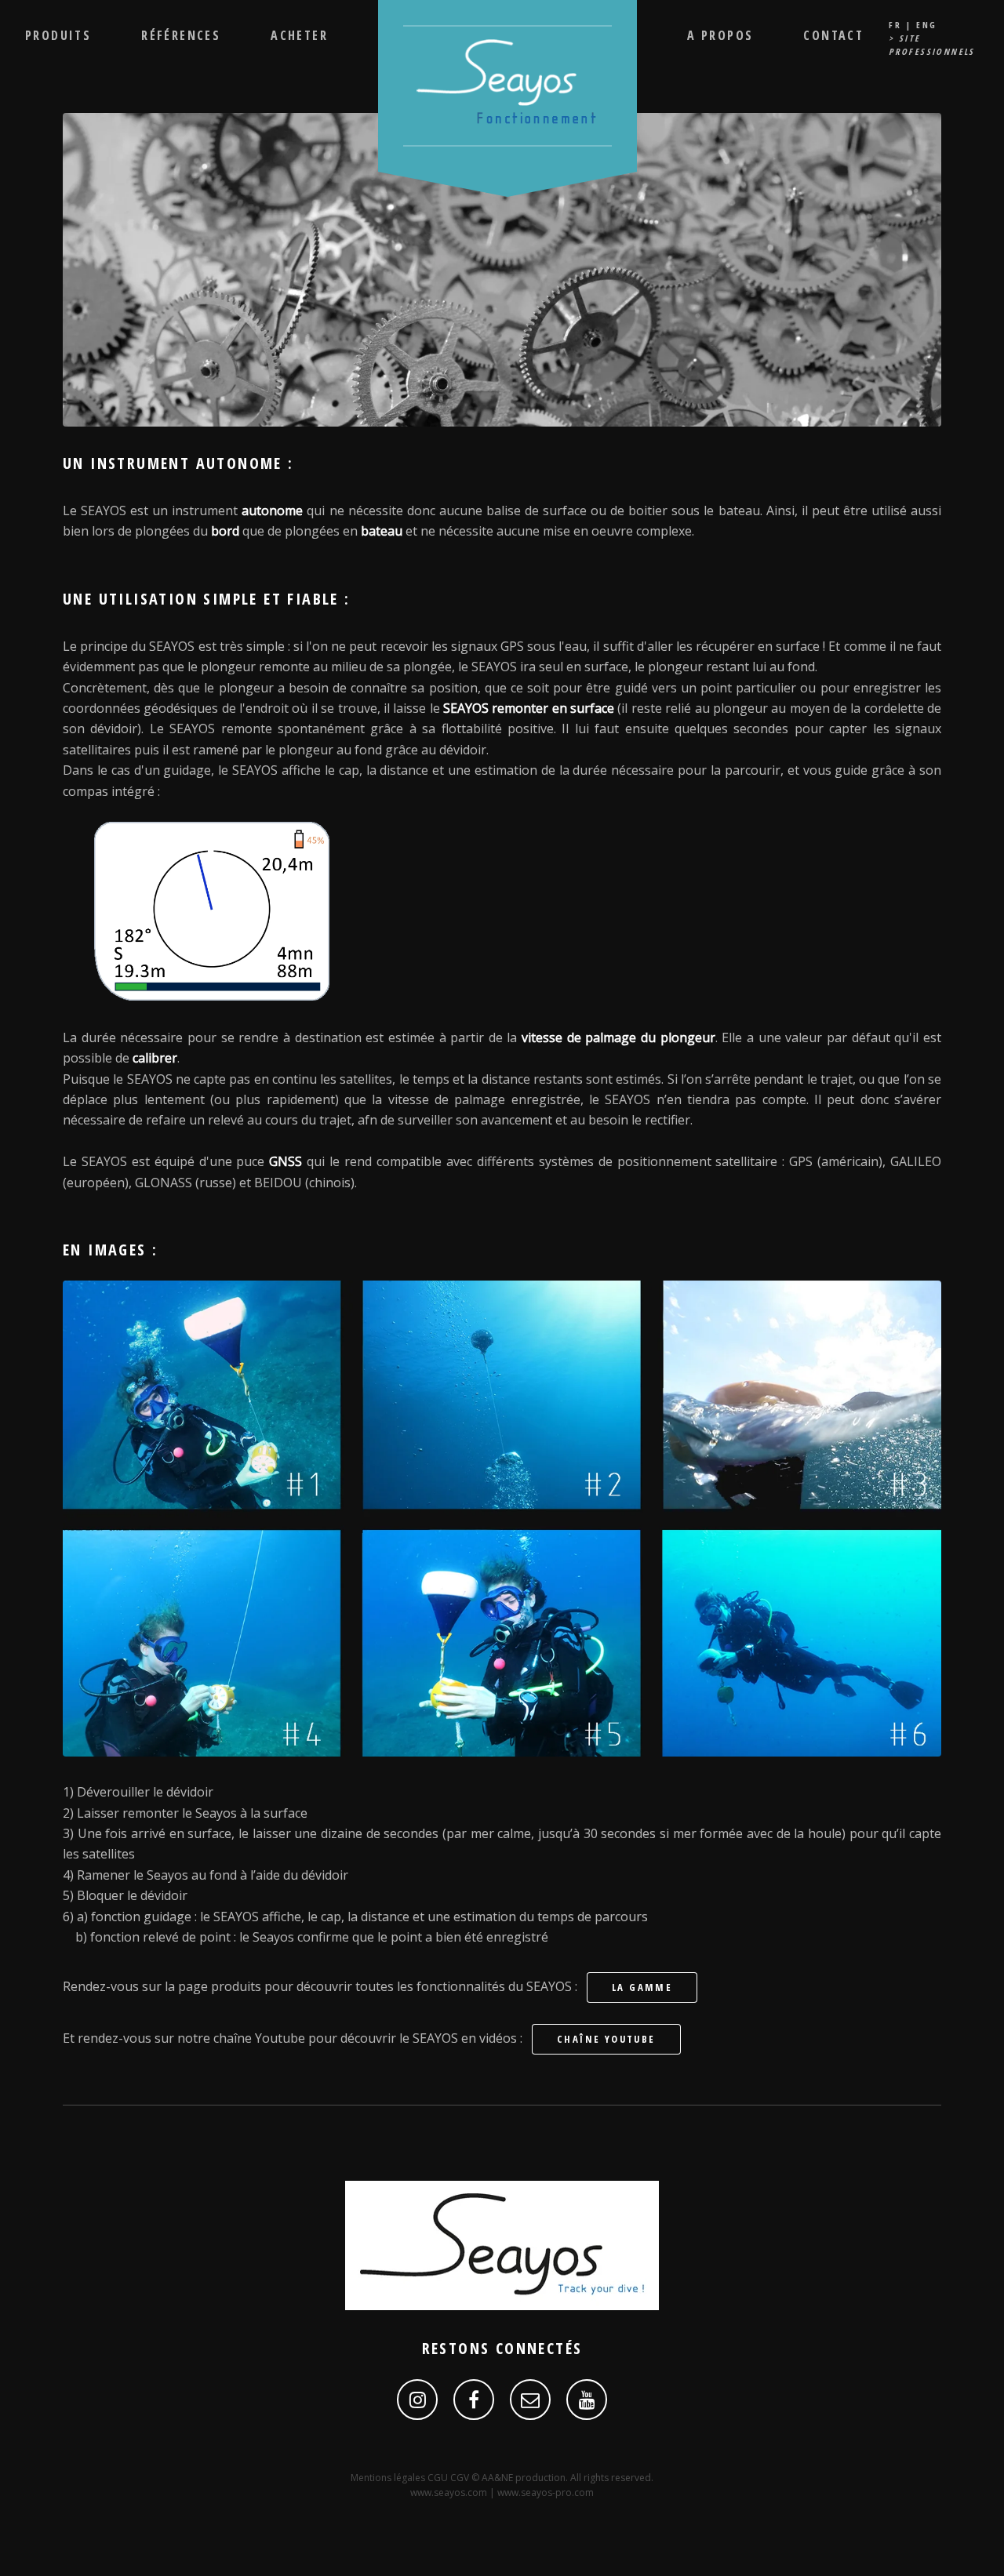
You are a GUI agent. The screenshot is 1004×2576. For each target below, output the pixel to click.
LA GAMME (642, 1987)
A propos (720, 35)
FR (895, 25)
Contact (833, 35)
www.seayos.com (449, 2492)
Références (181, 35)
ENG (926, 25)
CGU (439, 2478)
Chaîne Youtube (606, 2039)
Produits (58, 35)
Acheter (299, 35)
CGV (461, 2478)
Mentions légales (389, 2478)
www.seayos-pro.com (546, 2492)
